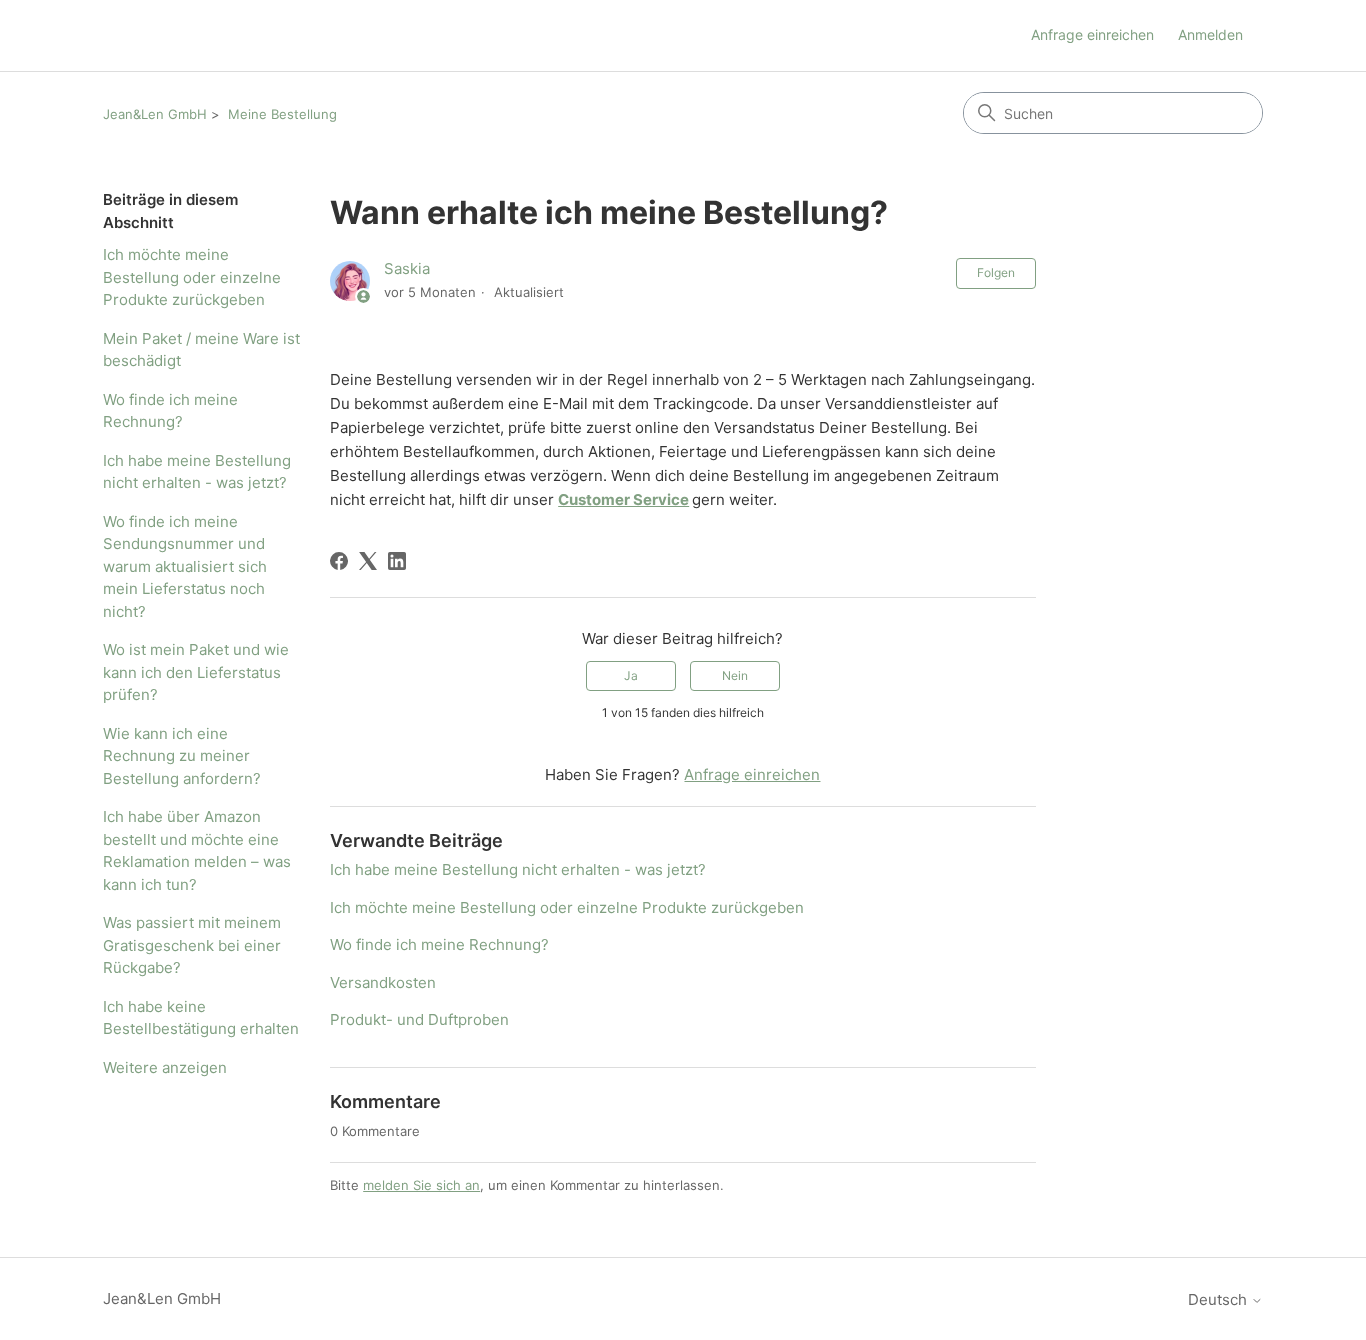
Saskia (407, 268)
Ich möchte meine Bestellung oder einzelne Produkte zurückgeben (192, 277)
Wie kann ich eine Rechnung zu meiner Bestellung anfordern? (182, 756)
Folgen (996, 272)
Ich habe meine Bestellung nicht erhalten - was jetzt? (197, 472)
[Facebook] (339, 561)
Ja (631, 675)
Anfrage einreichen (1092, 34)
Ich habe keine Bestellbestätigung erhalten (201, 1018)
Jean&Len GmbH (155, 114)
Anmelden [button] (1210, 34)
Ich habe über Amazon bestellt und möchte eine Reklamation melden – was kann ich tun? (197, 850)
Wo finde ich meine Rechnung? (170, 411)
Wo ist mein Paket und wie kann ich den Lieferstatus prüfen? (196, 672)
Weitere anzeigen (165, 1067)
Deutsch (1219, 1299)
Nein (735, 675)
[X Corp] (368, 561)
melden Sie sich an (421, 1185)
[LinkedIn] (397, 561)
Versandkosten (383, 982)
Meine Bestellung (282, 114)
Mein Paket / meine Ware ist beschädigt (201, 350)
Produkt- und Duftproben (419, 1019)
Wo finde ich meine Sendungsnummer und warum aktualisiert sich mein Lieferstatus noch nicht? (185, 566)
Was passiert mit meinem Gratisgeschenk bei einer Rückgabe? (192, 945)
